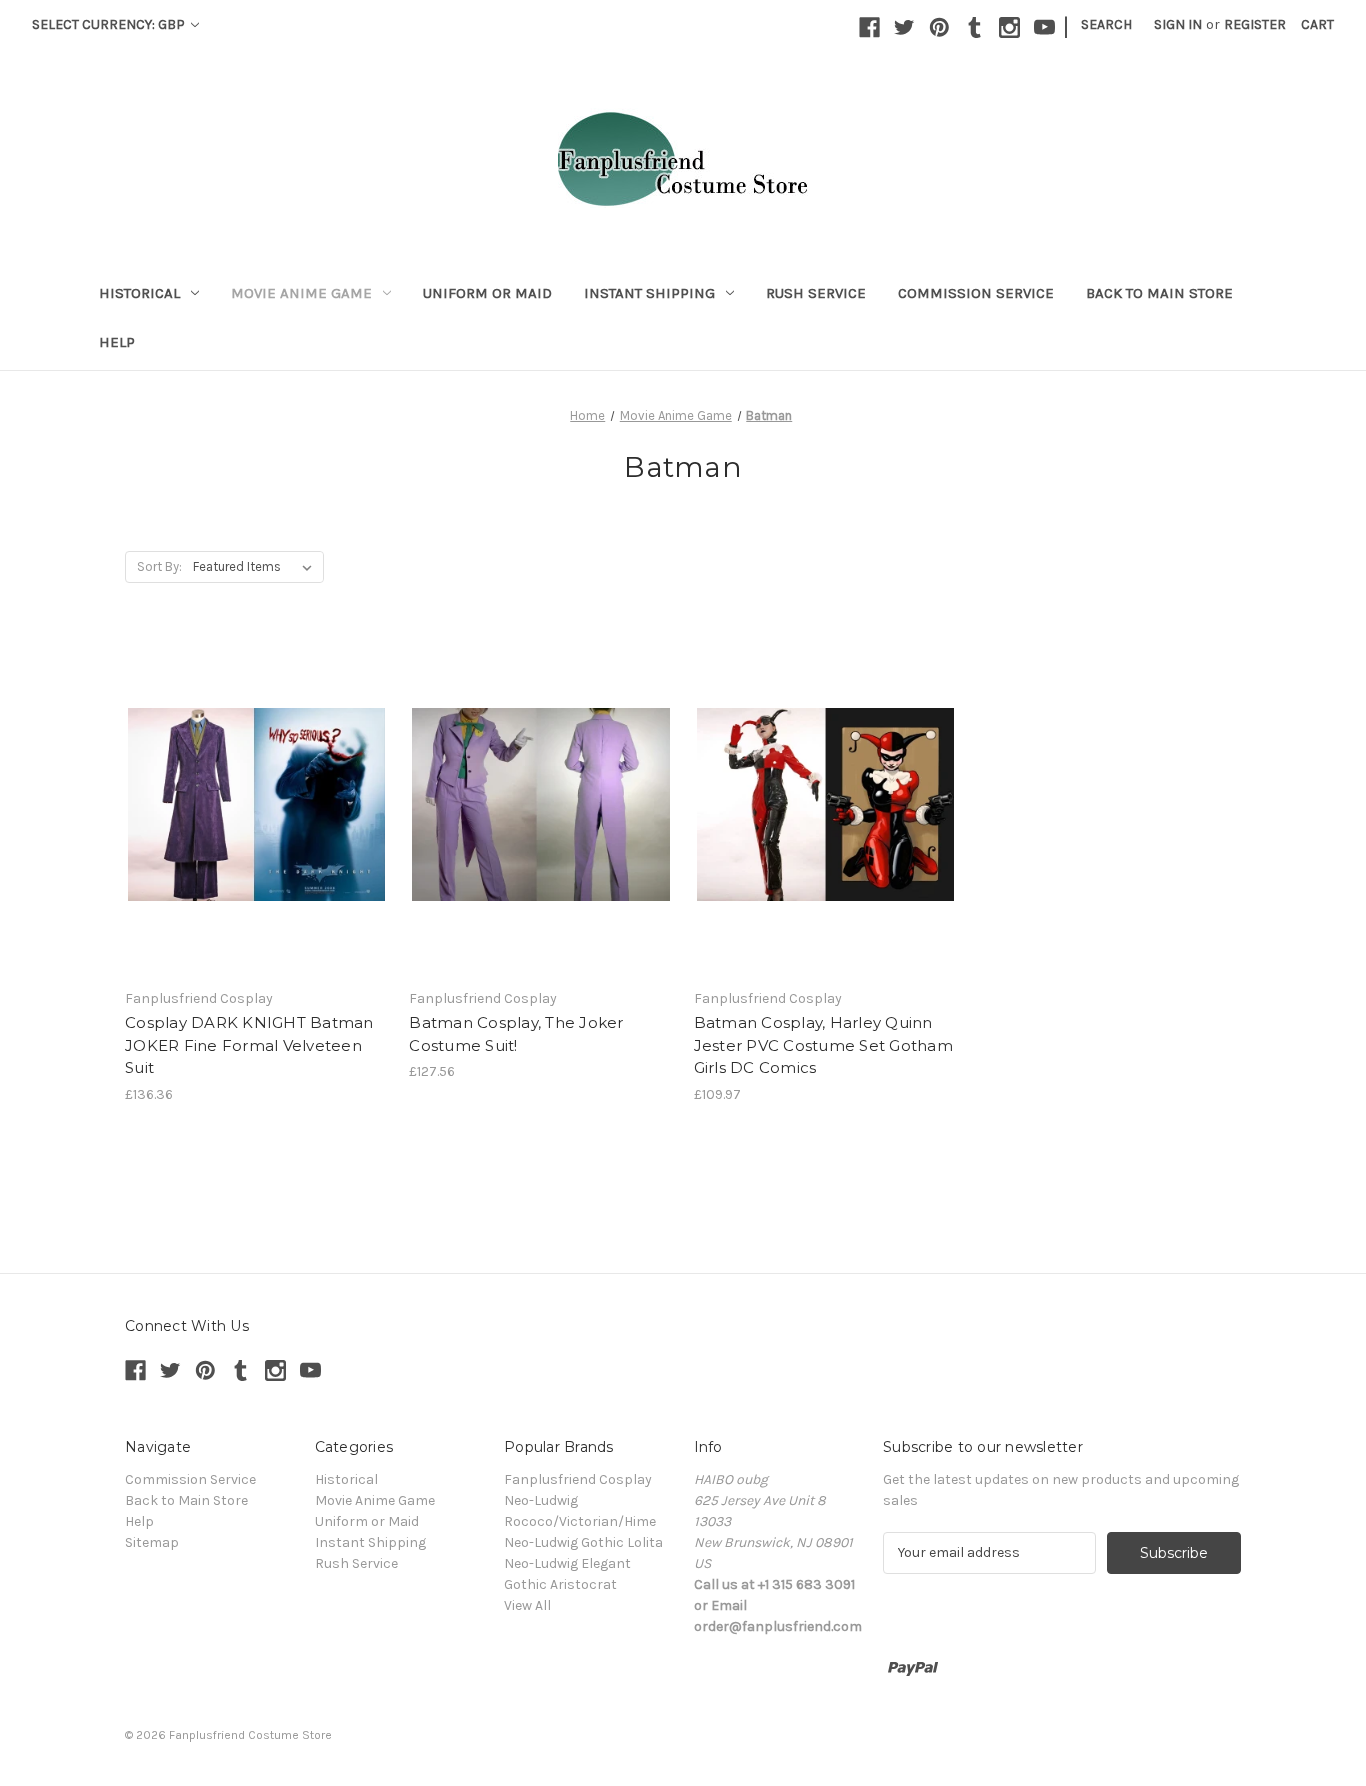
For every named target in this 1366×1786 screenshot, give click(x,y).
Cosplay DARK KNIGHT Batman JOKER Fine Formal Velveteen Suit (249, 1045)
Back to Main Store (1159, 293)
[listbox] (256, 567)
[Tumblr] (974, 27)
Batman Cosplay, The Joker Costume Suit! (516, 1034)
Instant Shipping (649, 293)
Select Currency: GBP (110, 24)
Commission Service (976, 293)
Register (1255, 24)
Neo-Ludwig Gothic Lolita (583, 1542)
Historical (139, 293)
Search (1106, 24)
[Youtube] (1044, 27)
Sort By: (159, 566)
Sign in (1178, 24)
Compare (250, 788)
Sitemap (152, 1542)
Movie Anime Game (301, 293)
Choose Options (257, 823)
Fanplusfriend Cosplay (578, 1479)
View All (527, 1605)
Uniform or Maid (487, 293)
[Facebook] (869, 27)
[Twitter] (904, 27)
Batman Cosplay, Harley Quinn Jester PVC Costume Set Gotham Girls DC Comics (823, 1045)
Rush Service (816, 293)
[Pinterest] (939, 27)
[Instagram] (1009, 27)
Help (117, 342)
